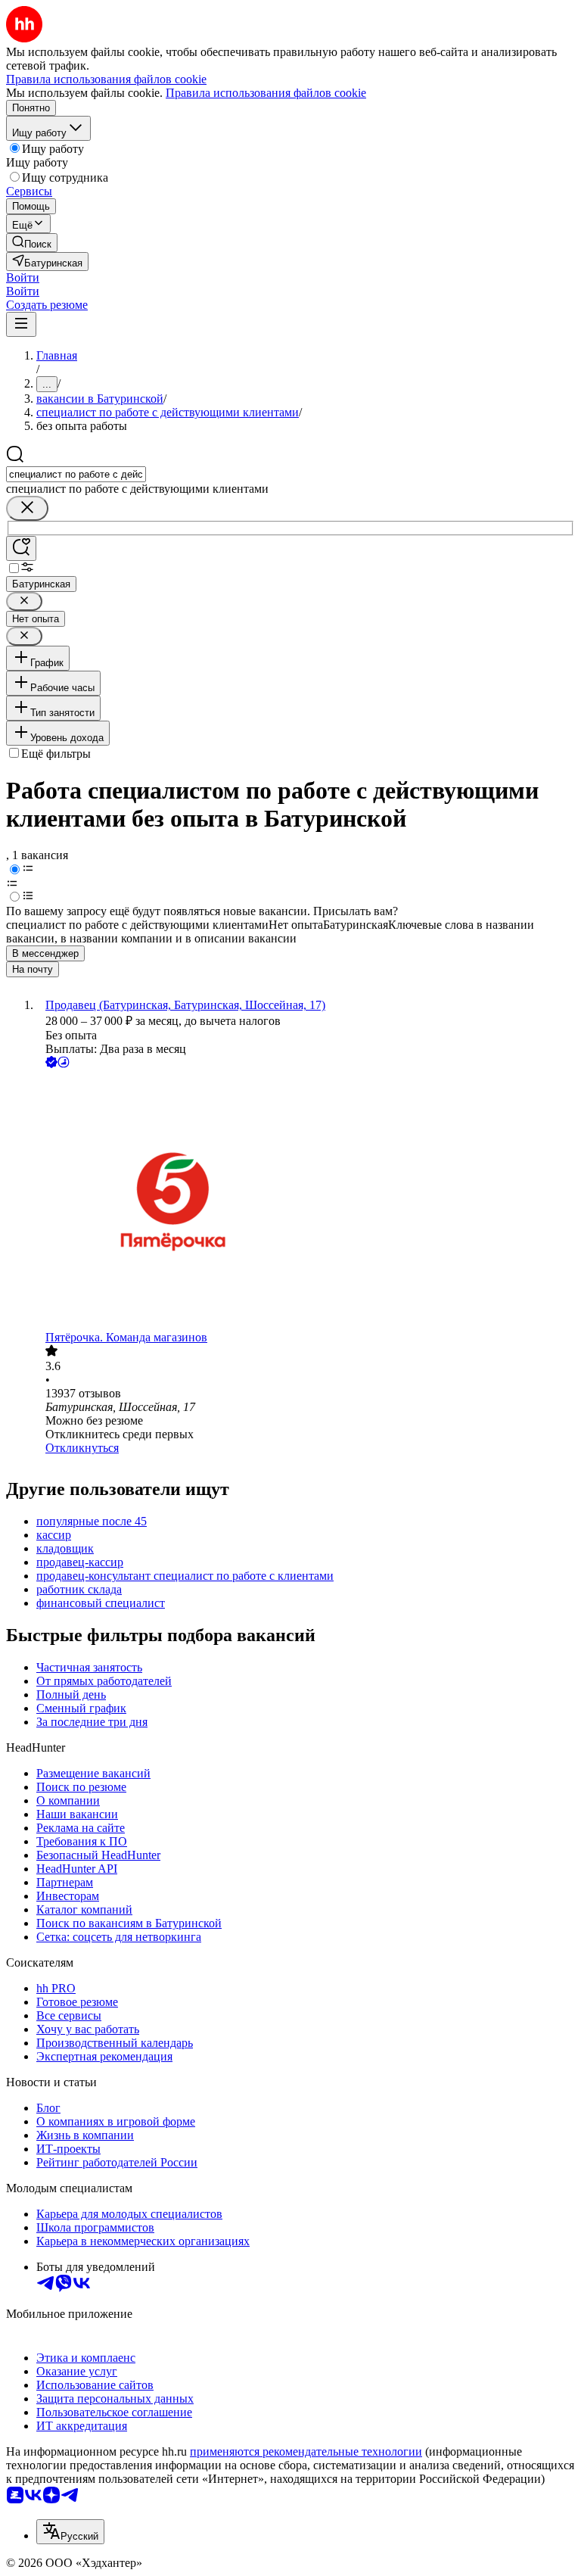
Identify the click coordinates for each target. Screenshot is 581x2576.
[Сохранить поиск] (21, 548)
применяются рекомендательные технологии (306, 2451)
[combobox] (76, 474)
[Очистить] (27, 508)
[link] (32, 243)
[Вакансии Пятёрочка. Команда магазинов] (306, 1201)
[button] (23, 277)
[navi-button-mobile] (21, 324)
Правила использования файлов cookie (266, 93)
